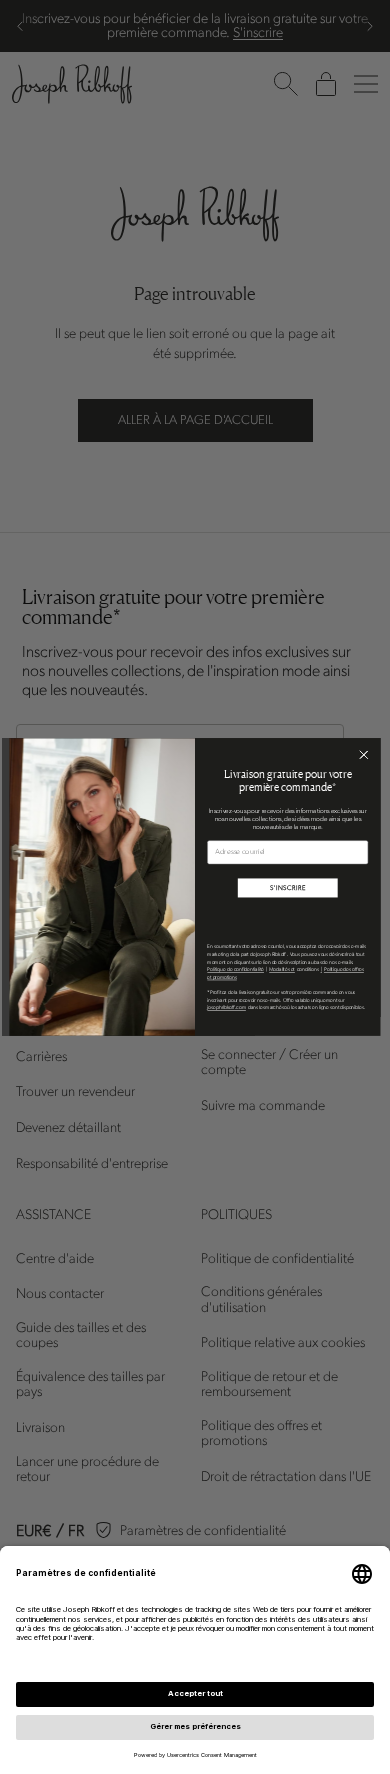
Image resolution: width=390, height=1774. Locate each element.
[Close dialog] (363, 754)
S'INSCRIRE (287, 888)
